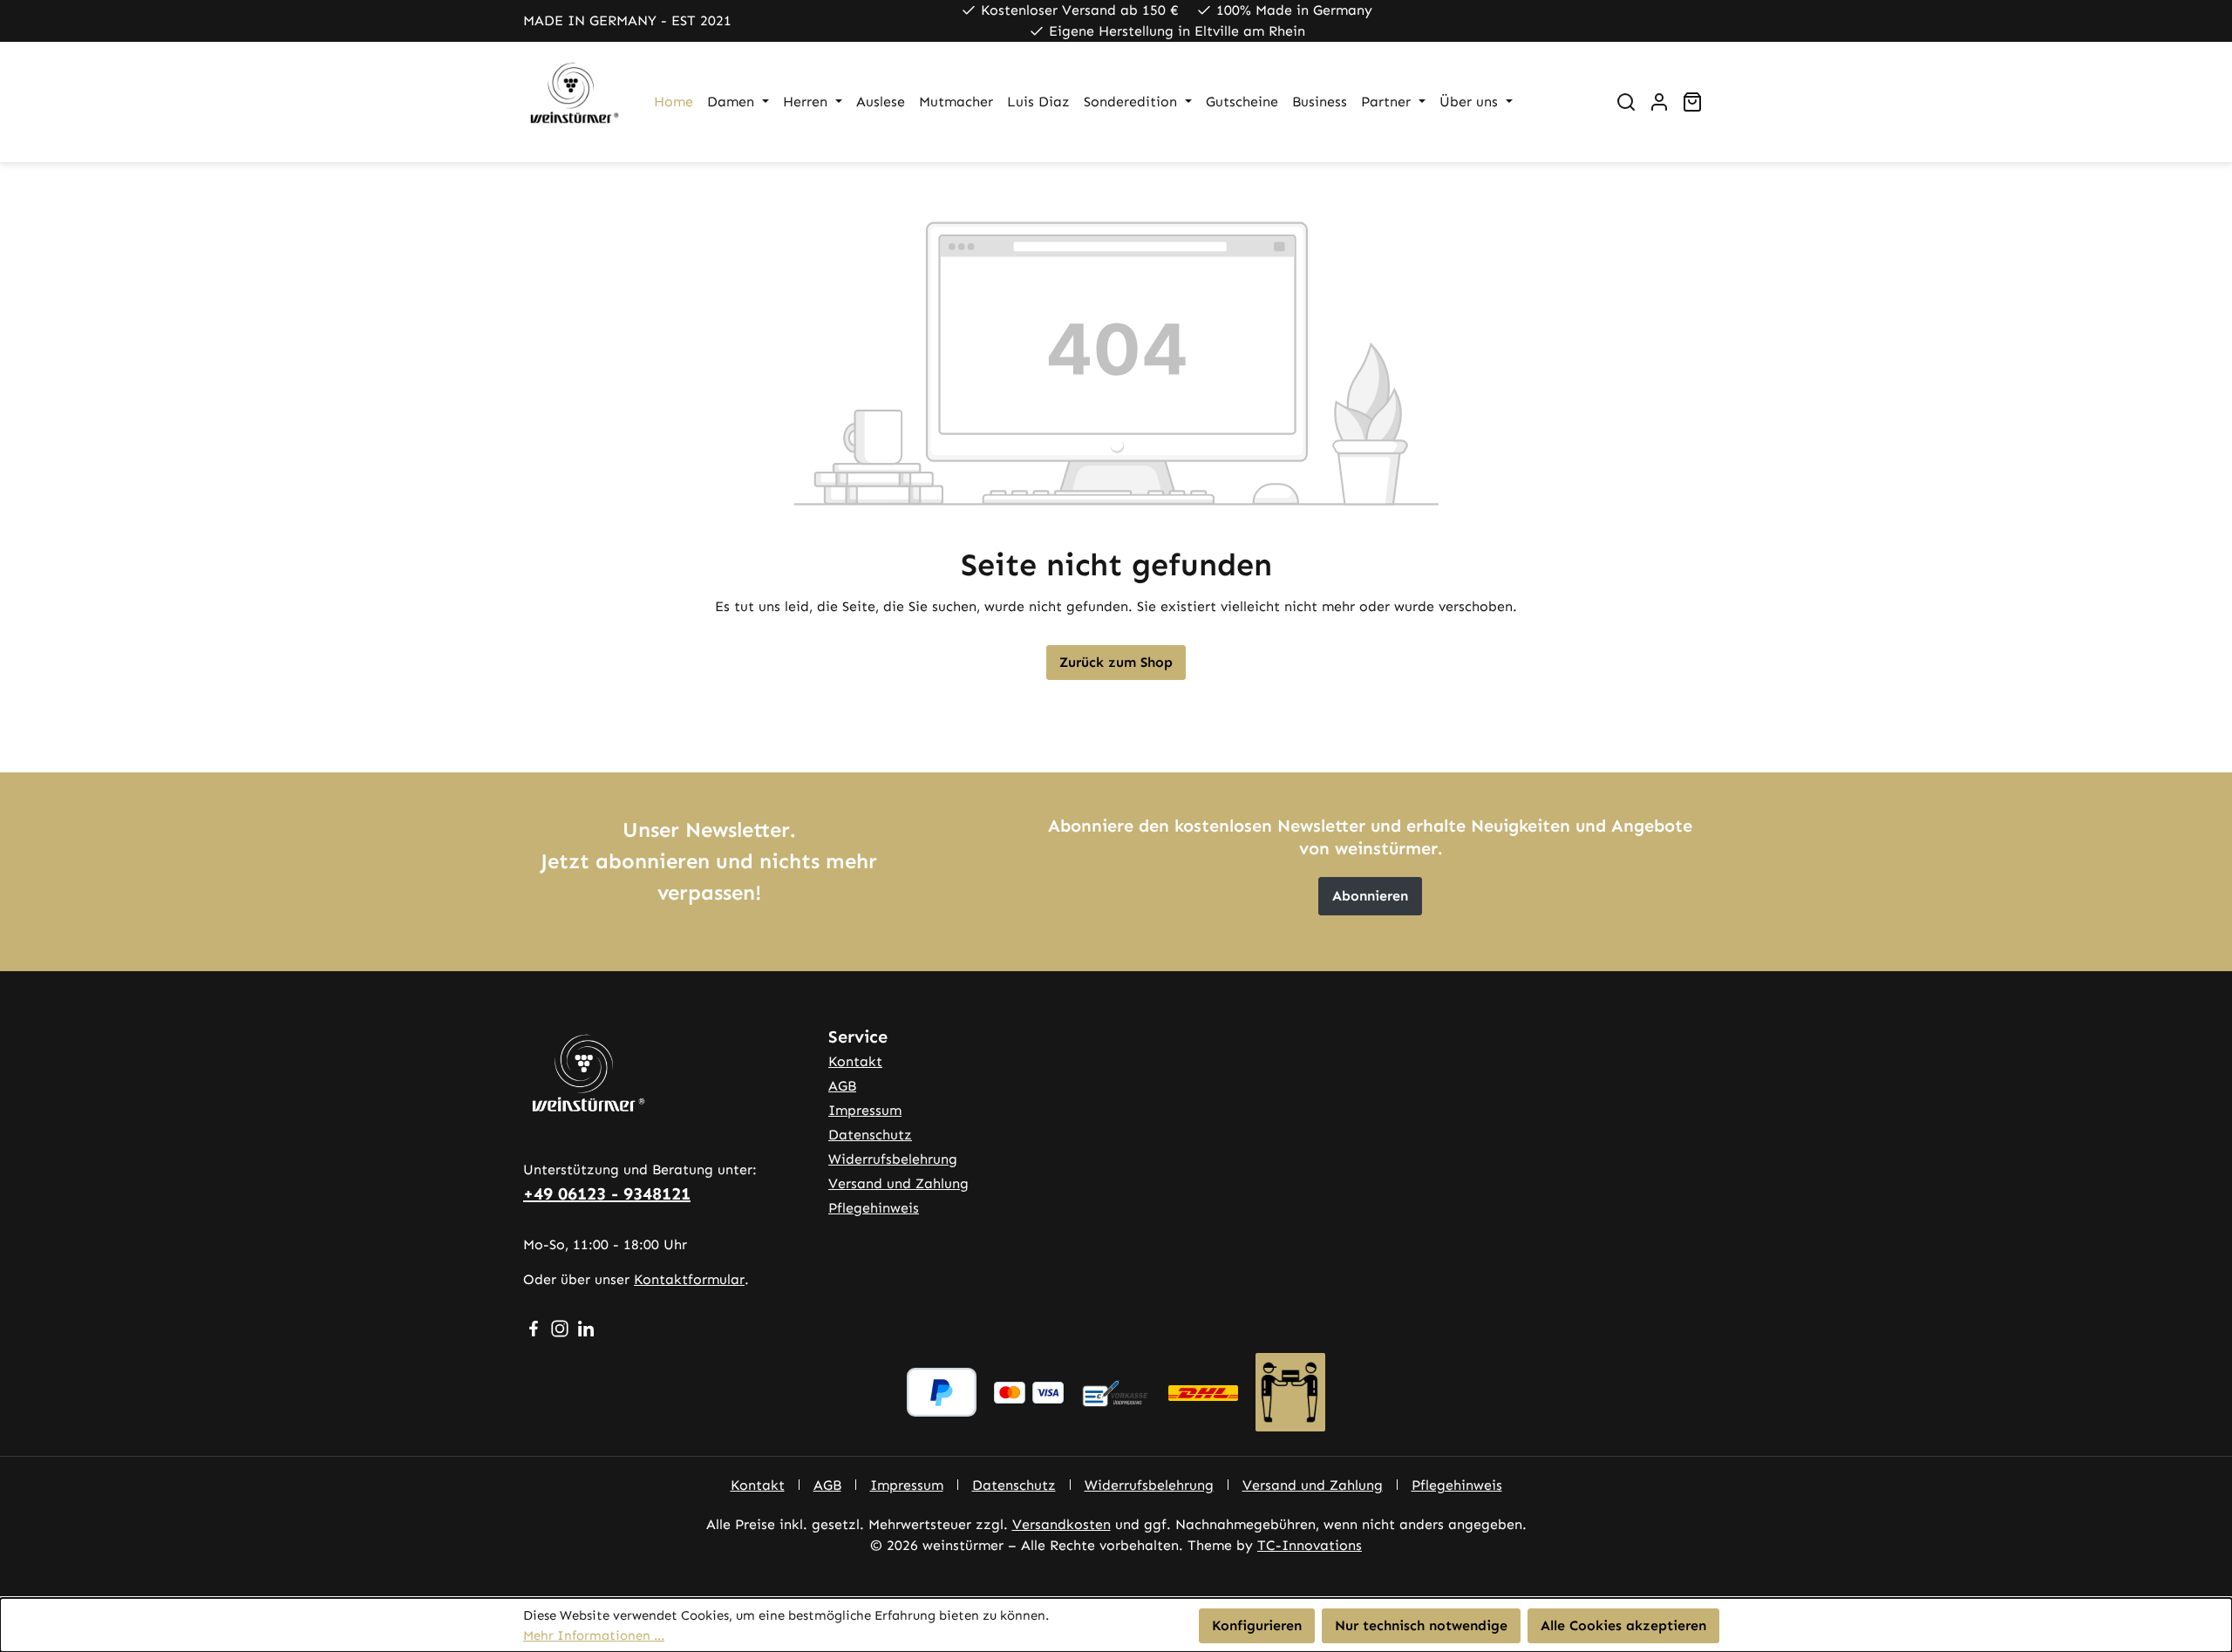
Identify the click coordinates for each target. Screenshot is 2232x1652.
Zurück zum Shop (1116, 662)
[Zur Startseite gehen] (571, 102)
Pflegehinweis (874, 1208)
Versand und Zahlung (898, 1183)
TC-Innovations (1310, 1545)
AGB (842, 1086)
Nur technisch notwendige (1421, 1625)
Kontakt (855, 1061)
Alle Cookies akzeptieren (1623, 1625)
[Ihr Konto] (1659, 102)
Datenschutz (870, 1135)
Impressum (865, 1110)
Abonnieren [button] (1370, 896)
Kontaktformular (689, 1279)
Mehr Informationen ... (594, 1635)
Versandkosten (1062, 1524)
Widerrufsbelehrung (893, 1159)
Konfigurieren (1257, 1625)
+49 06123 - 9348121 (607, 1193)
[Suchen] (1626, 102)
